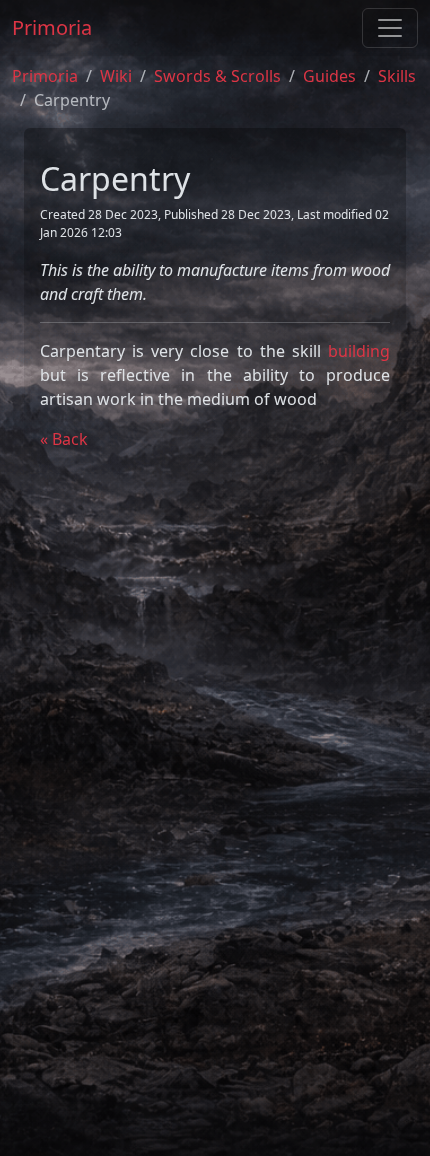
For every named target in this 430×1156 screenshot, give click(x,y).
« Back (64, 439)
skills (397, 76)
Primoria (52, 27)
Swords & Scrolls (217, 76)
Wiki (116, 76)
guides (329, 76)
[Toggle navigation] (390, 28)
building (359, 351)
